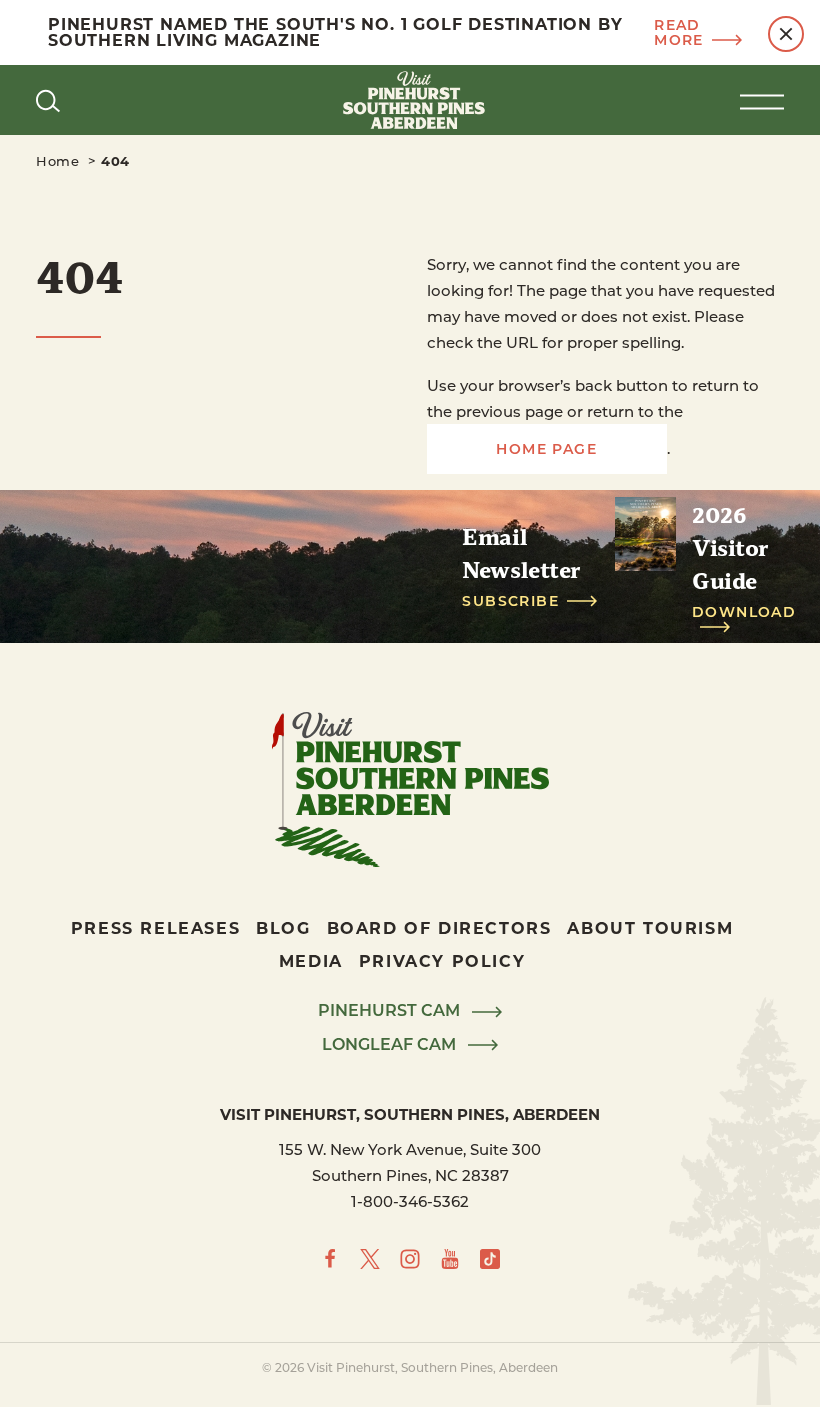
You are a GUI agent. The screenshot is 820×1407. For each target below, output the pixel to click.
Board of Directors (439, 927)
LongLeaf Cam (391, 1045)
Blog (283, 927)
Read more (679, 33)
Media (311, 960)
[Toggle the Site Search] (48, 100)
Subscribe (510, 601)
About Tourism (650, 927)
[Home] (410, 100)
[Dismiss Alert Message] (786, 34)
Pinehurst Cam (391, 1011)
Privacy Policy (442, 960)
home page (546, 448)
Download (744, 612)
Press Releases (155, 927)
